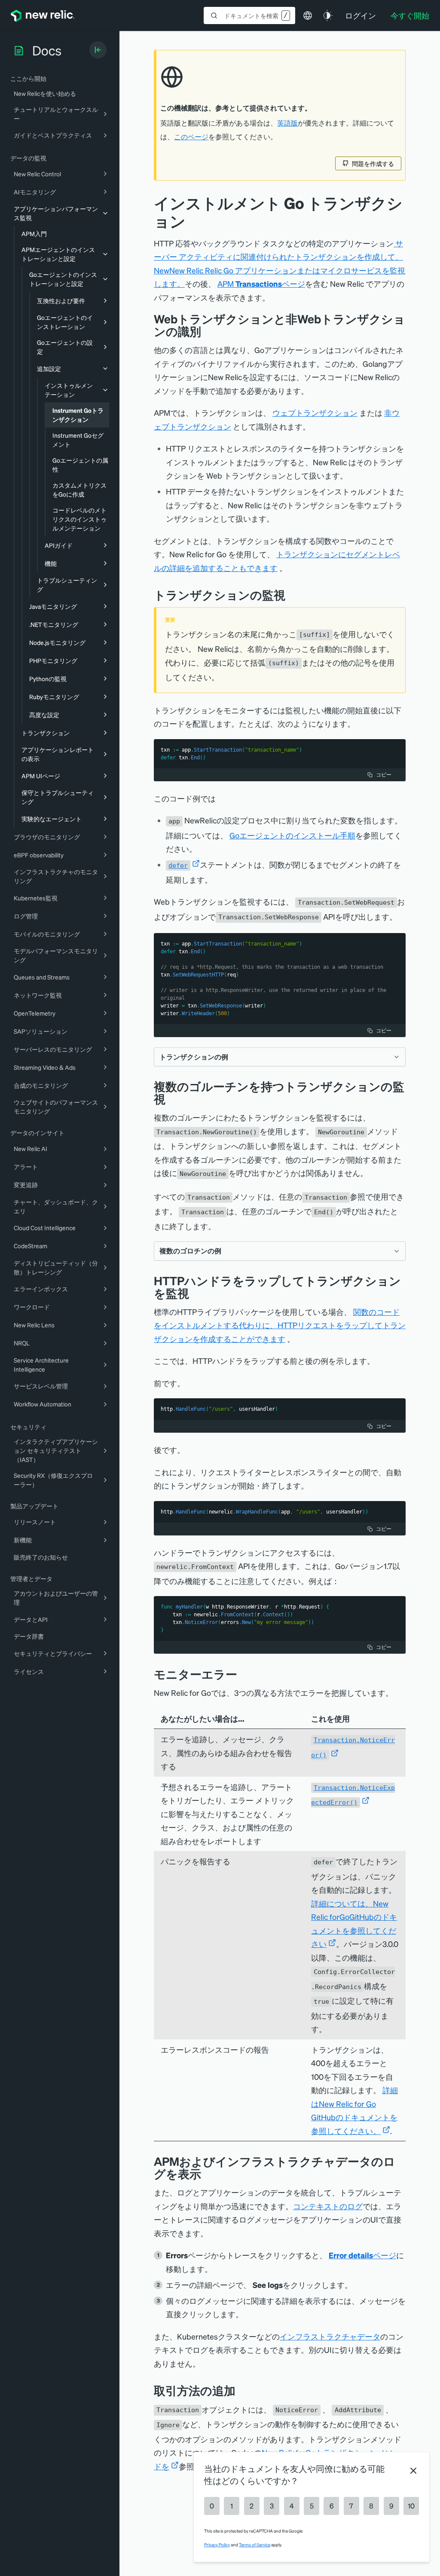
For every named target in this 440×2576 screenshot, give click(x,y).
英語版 (287, 123)
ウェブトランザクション (315, 413)
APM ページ (261, 284)
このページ (191, 137)
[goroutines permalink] (172, 1099)
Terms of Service (255, 2545)
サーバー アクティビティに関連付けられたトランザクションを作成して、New (278, 257)
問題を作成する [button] (373, 163)
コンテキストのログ (328, 2206)
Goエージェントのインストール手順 (292, 835)
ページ (362, 2255)
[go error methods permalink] (244, 1674)
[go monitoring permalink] (208, 331)
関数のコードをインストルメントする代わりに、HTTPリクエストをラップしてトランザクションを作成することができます (280, 1325)
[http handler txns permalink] (196, 1293)
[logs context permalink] (208, 2174)
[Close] (413, 2471)
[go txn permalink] (292, 595)
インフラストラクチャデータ (330, 2336)
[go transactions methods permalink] (242, 2390)
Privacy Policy (217, 2545)
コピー (384, 775)
